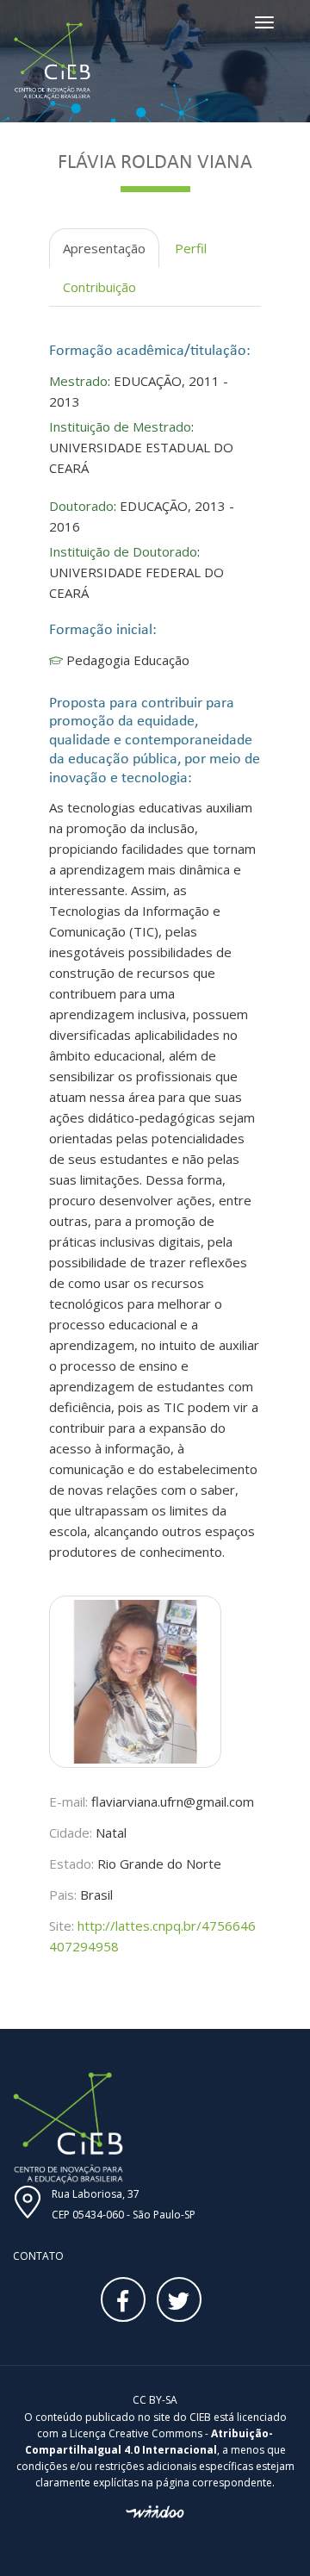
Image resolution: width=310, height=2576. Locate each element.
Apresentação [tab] (104, 248)
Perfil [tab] (191, 248)
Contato (38, 2256)
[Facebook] (123, 2299)
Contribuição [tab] (99, 287)
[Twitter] (179, 2299)
